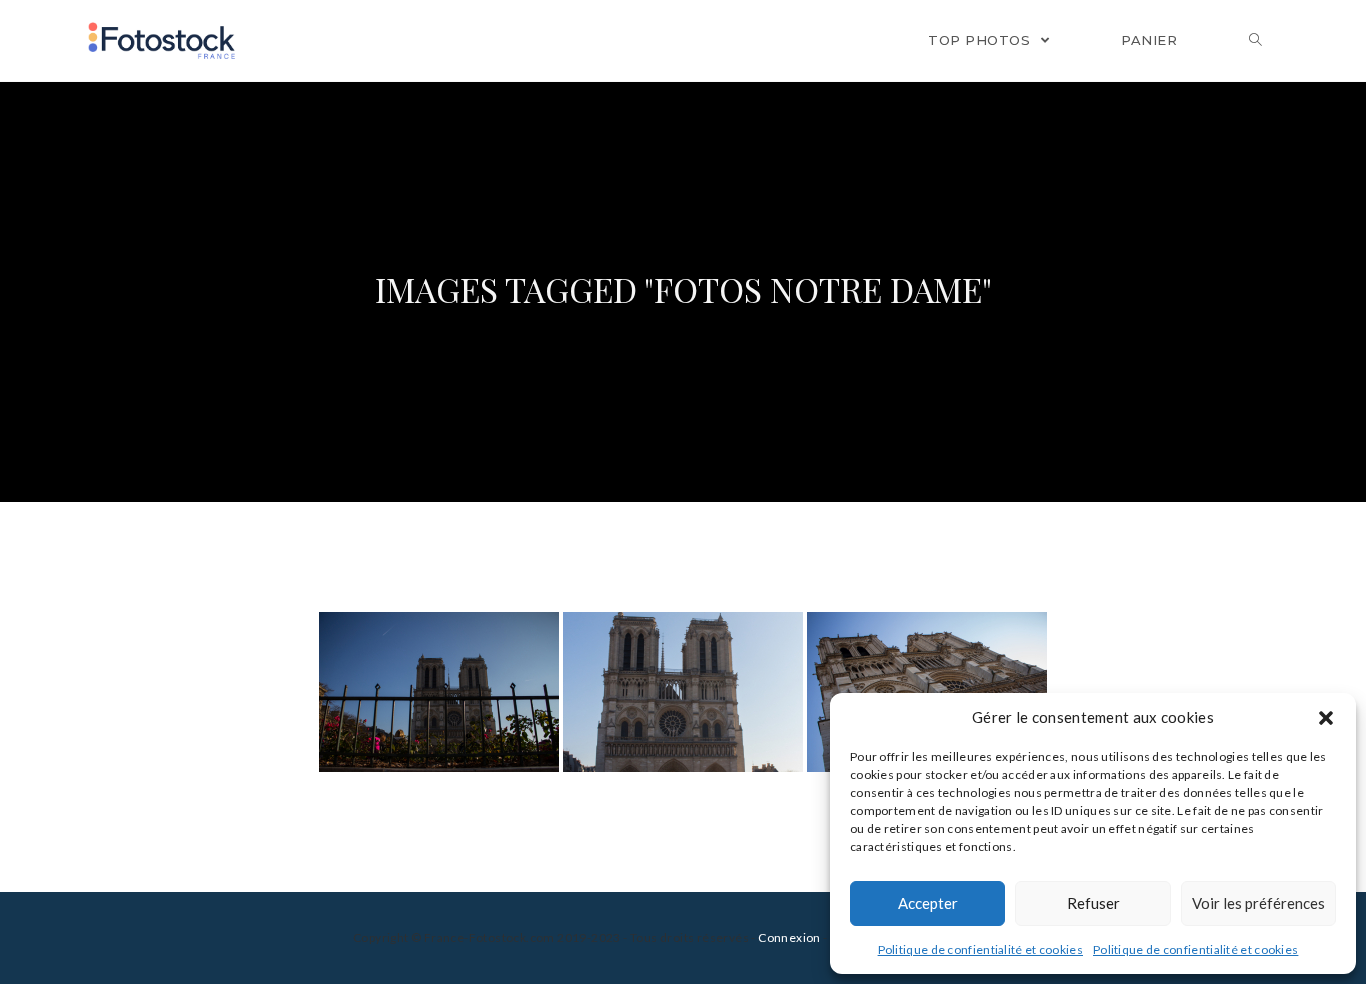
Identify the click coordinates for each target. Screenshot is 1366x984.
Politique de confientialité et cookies (980, 949)
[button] (1326, 718)
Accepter (928, 903)
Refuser (1093, 903)
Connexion (789, 937)
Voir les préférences (1258, 903)
